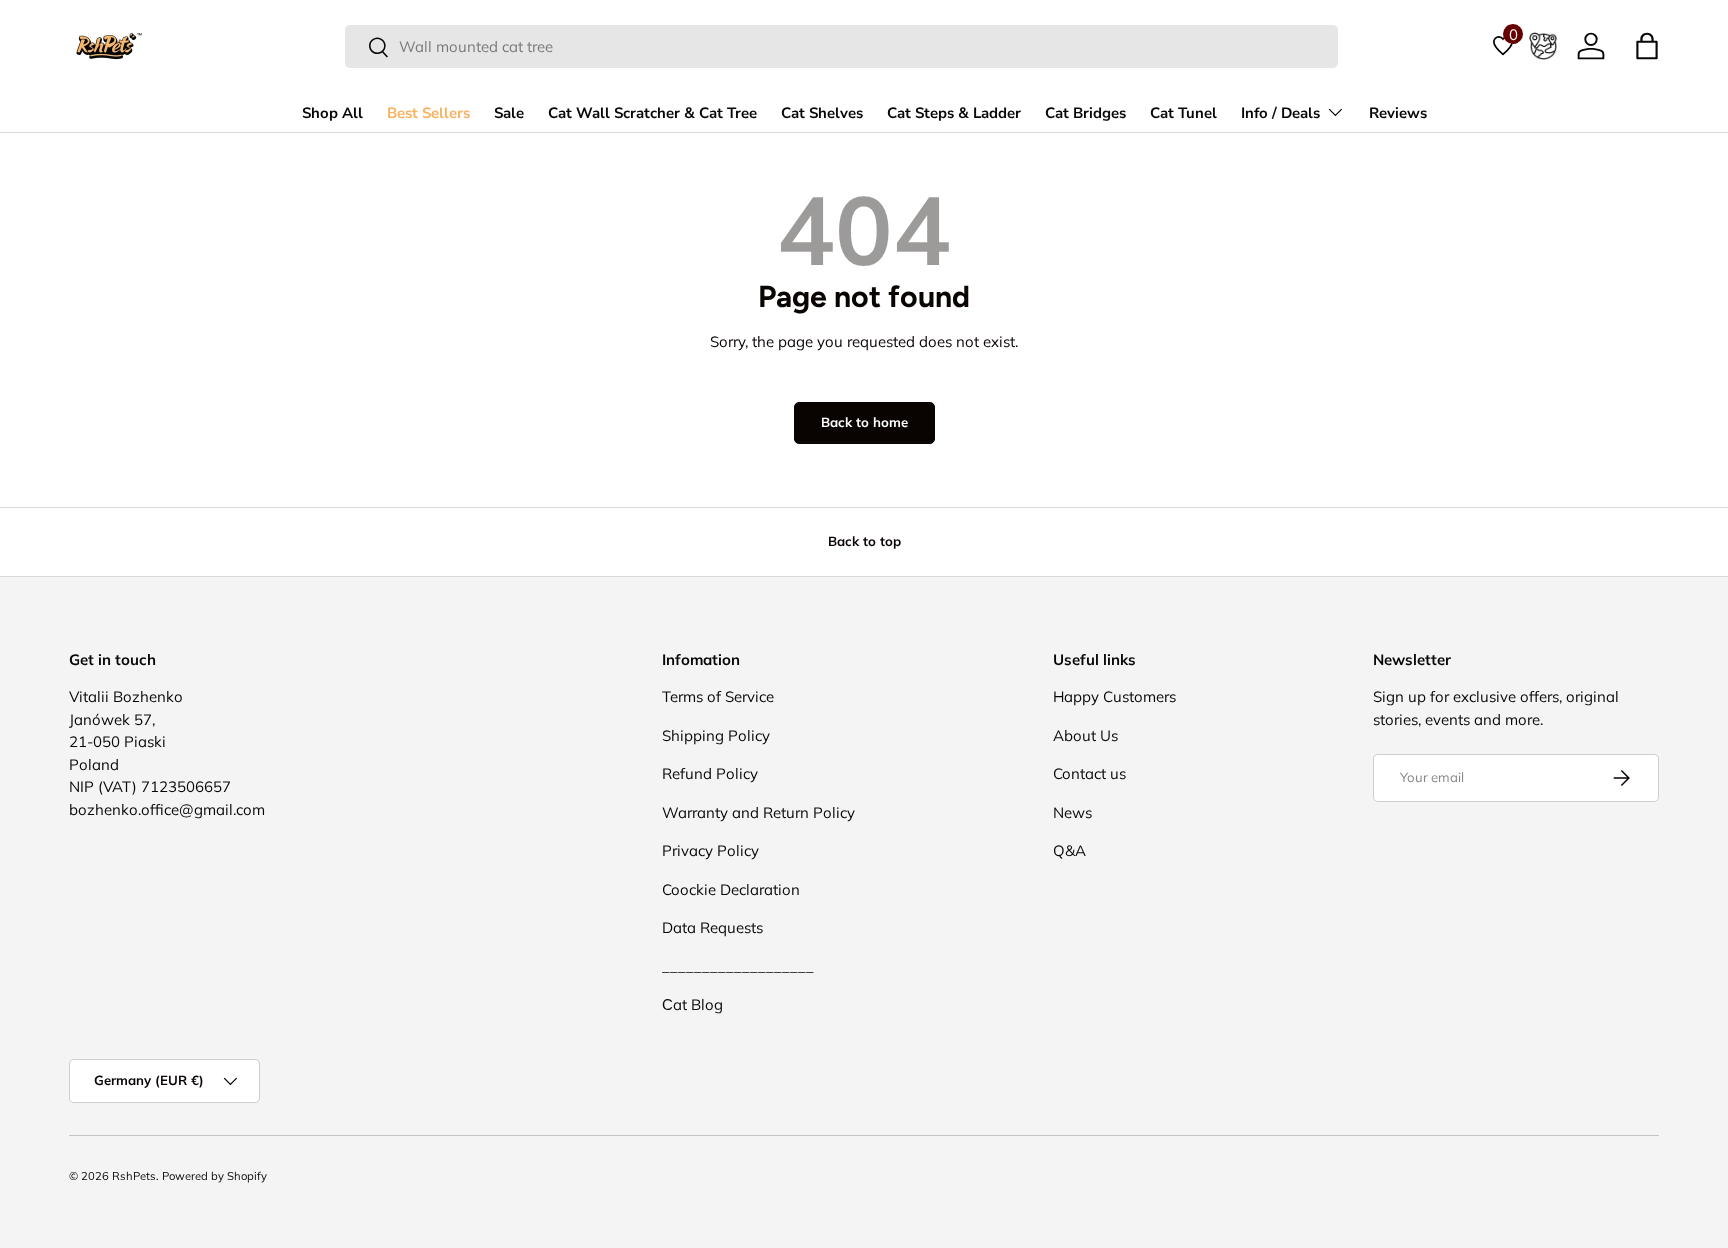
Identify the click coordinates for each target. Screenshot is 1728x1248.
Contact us (1089, 773)
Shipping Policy (716, 735)
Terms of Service (718, 696)
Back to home (864, 422)
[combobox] (841, 46)
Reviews (1398, 113)
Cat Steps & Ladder (954, 113)
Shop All (332, 113)
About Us (1085, 735)
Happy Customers (1114, 696)
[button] (1647, 46)
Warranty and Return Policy (758, 812)
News (1072, 812)
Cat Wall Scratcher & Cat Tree (652, 113)
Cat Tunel (1183, 113)
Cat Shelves (822, 113)
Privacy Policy (710, 850)
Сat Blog (692, 1004)
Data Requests (712, 927)
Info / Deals (1280, 113)
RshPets (134, 1176)
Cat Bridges (1085, 113)
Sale (509, 113)
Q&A (1069, 850)
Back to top (864, 541)
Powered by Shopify (214, 1176)
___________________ (738, 966)
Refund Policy (710, 773)
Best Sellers (428, 113)
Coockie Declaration (731, 889)
